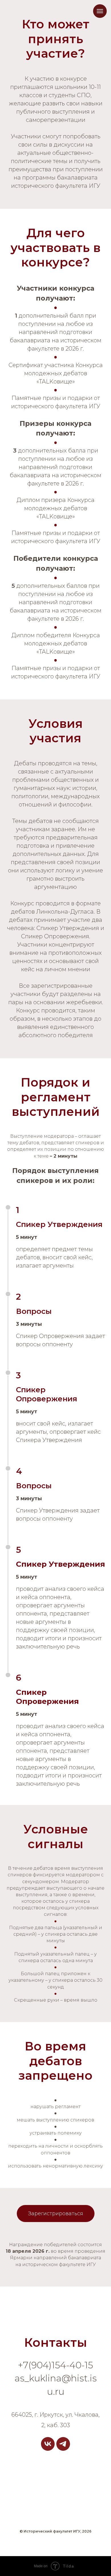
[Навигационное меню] (100, 11)
